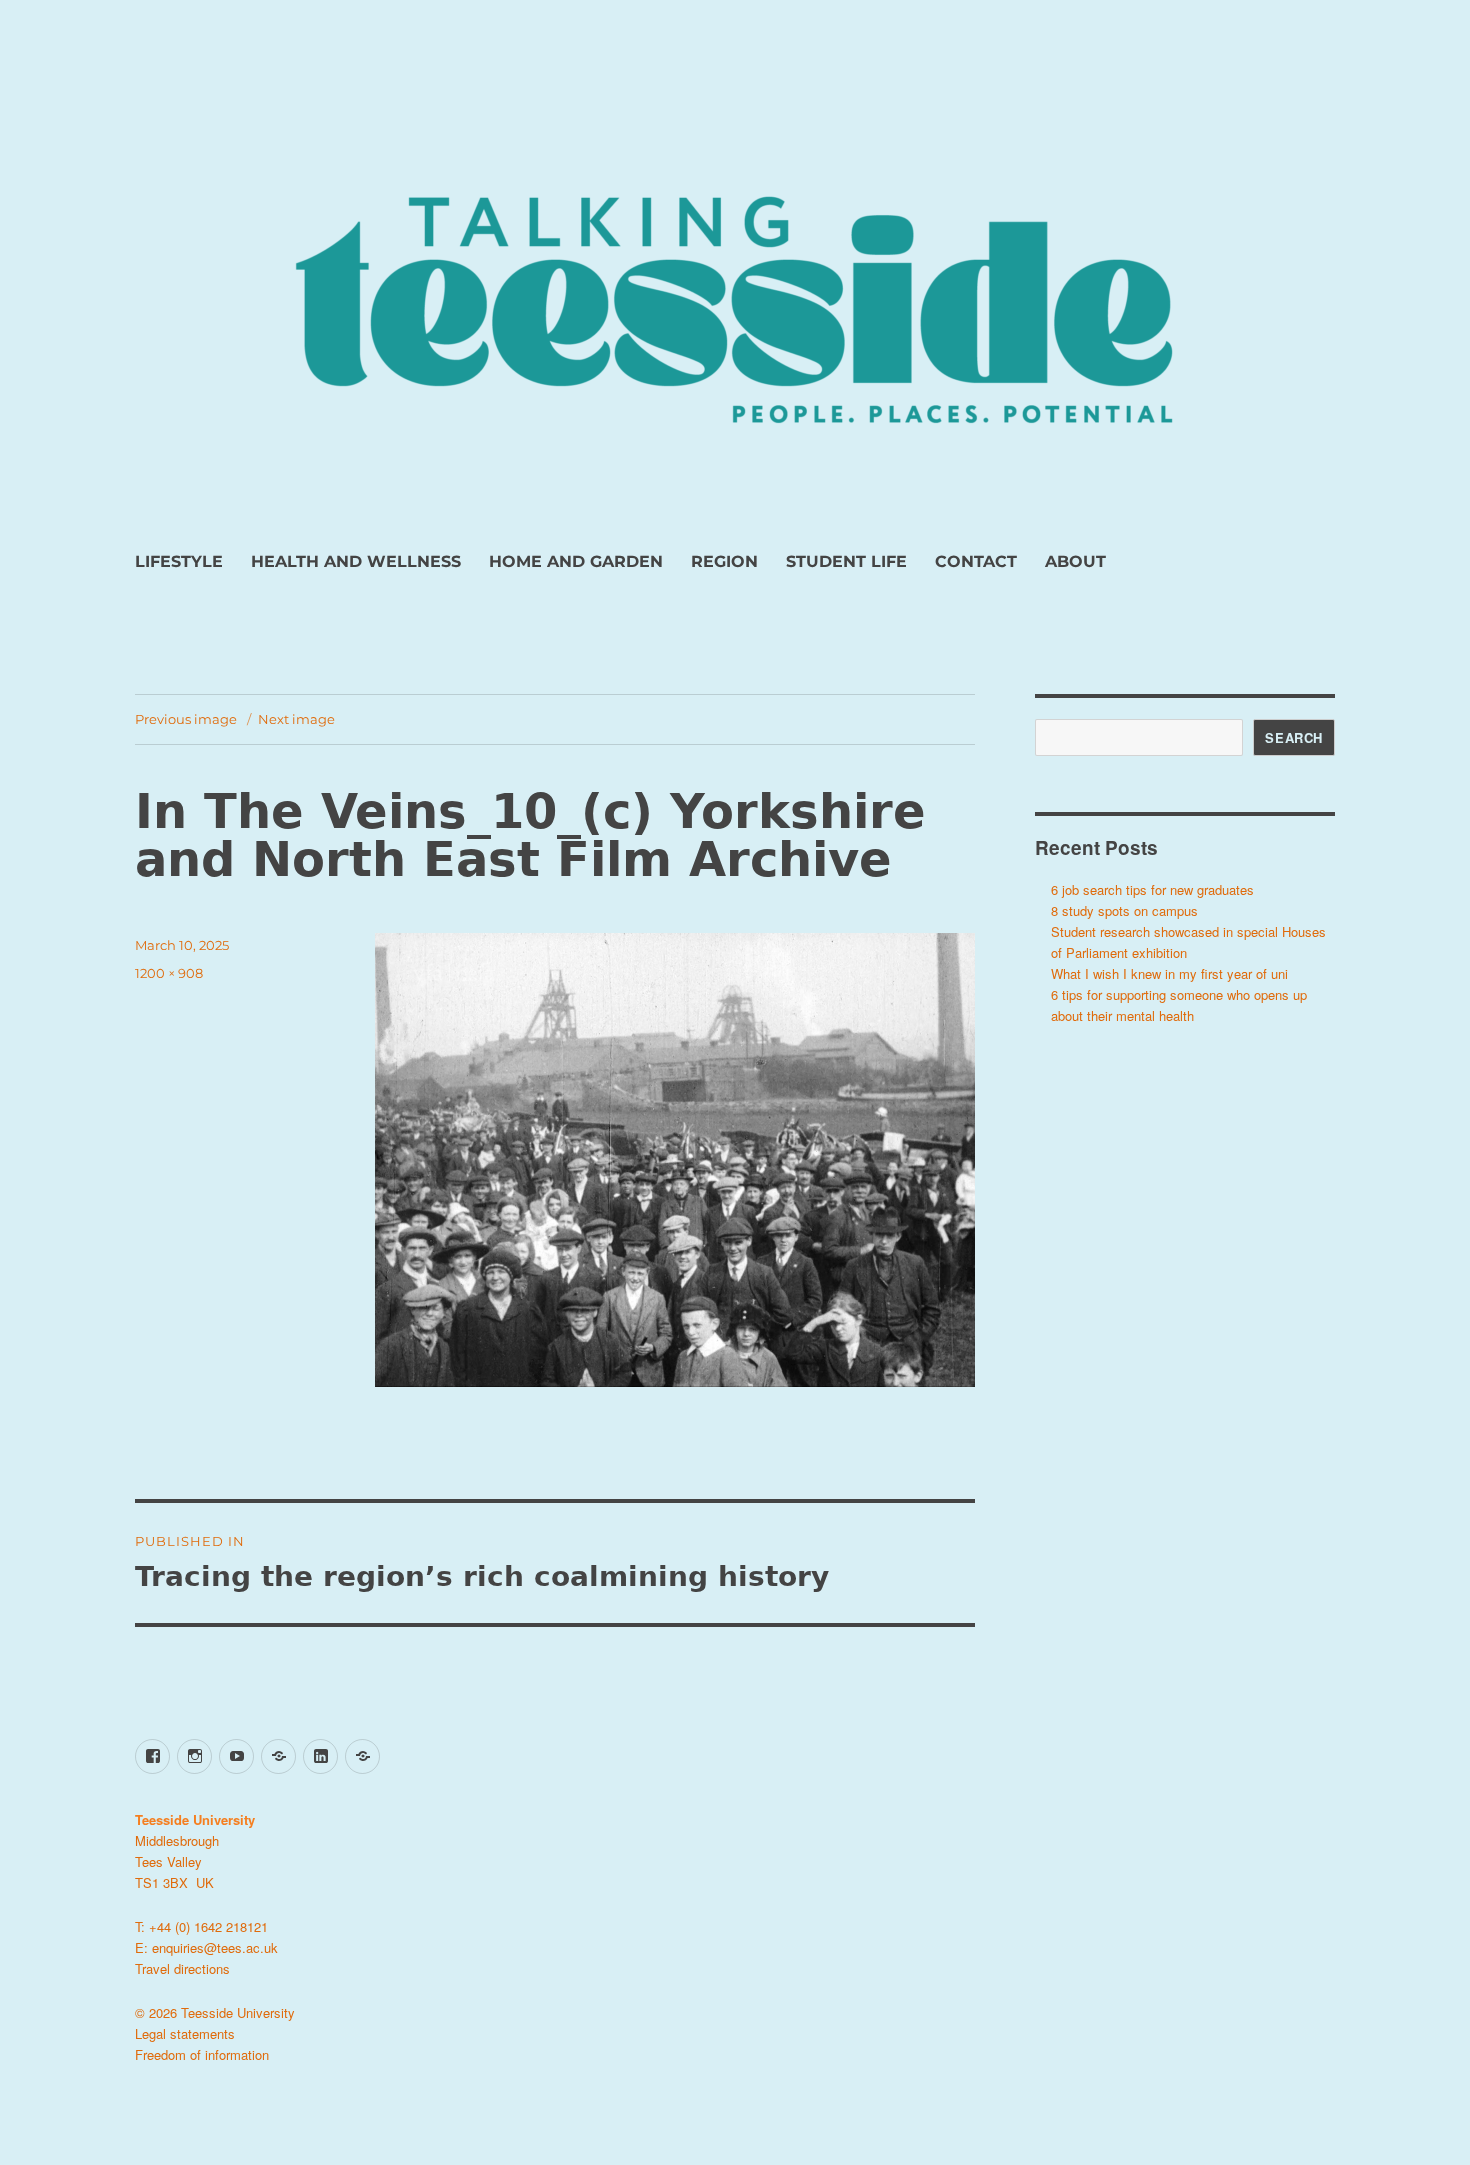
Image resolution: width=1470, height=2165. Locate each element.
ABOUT (1075, 561)
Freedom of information (202, 2054)
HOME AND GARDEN (576, 561)
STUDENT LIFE (846, 561)
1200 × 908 (169, 973)
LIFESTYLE (179, 561)
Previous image (186, 719)
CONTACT (976, 561)
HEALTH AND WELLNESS (356, 561)
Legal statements (185, 2033)
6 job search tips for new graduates (1152, 889)
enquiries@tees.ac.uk (215, 1947)
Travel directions (182, 1968)
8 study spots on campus (1124, 910)
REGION (724, 561)
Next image (296, 719)
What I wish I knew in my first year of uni (1169, 973)
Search (1294, 737)
